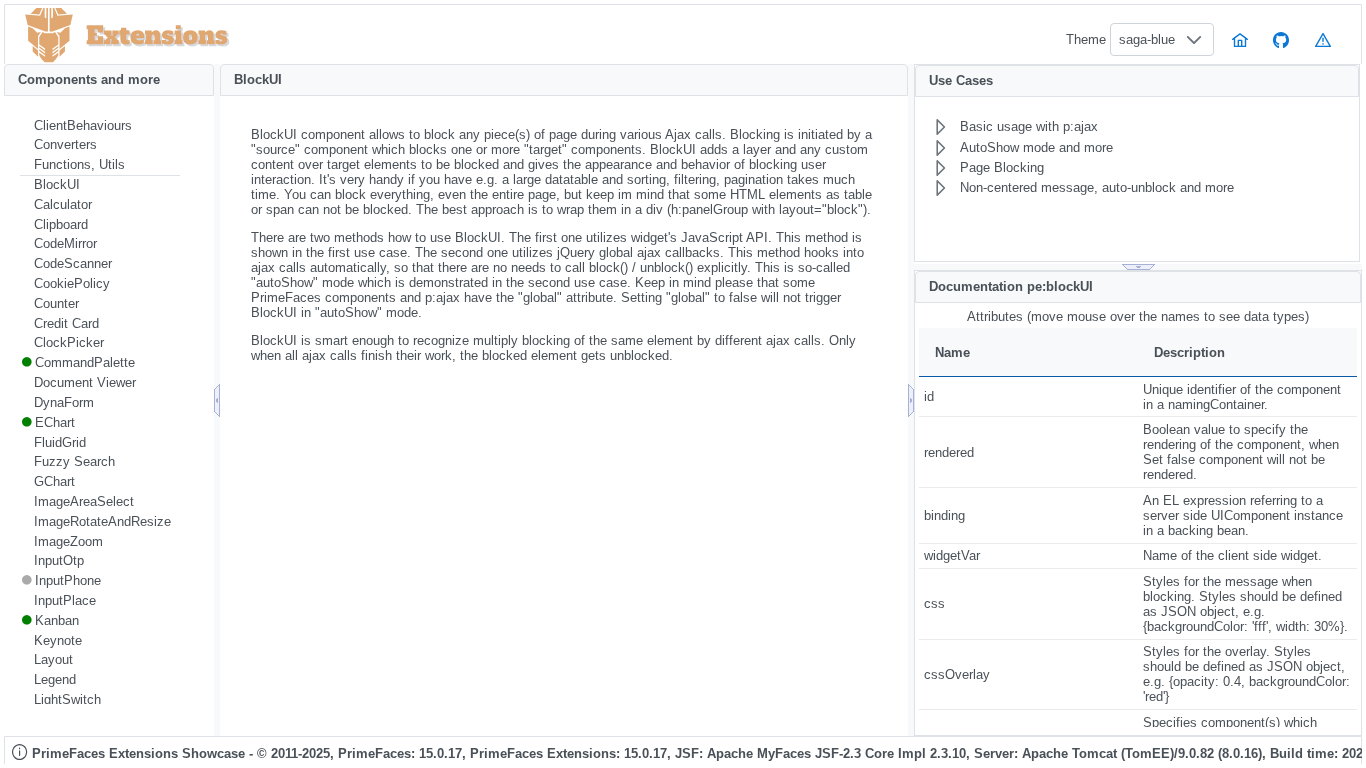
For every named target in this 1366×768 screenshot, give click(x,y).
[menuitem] (100, 126)
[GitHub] (1282, 39)
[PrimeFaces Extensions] (49, 35)
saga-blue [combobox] (1147, 39)
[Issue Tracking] (1323, 39)
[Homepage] (1240, 39)
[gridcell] (1028, 396)
